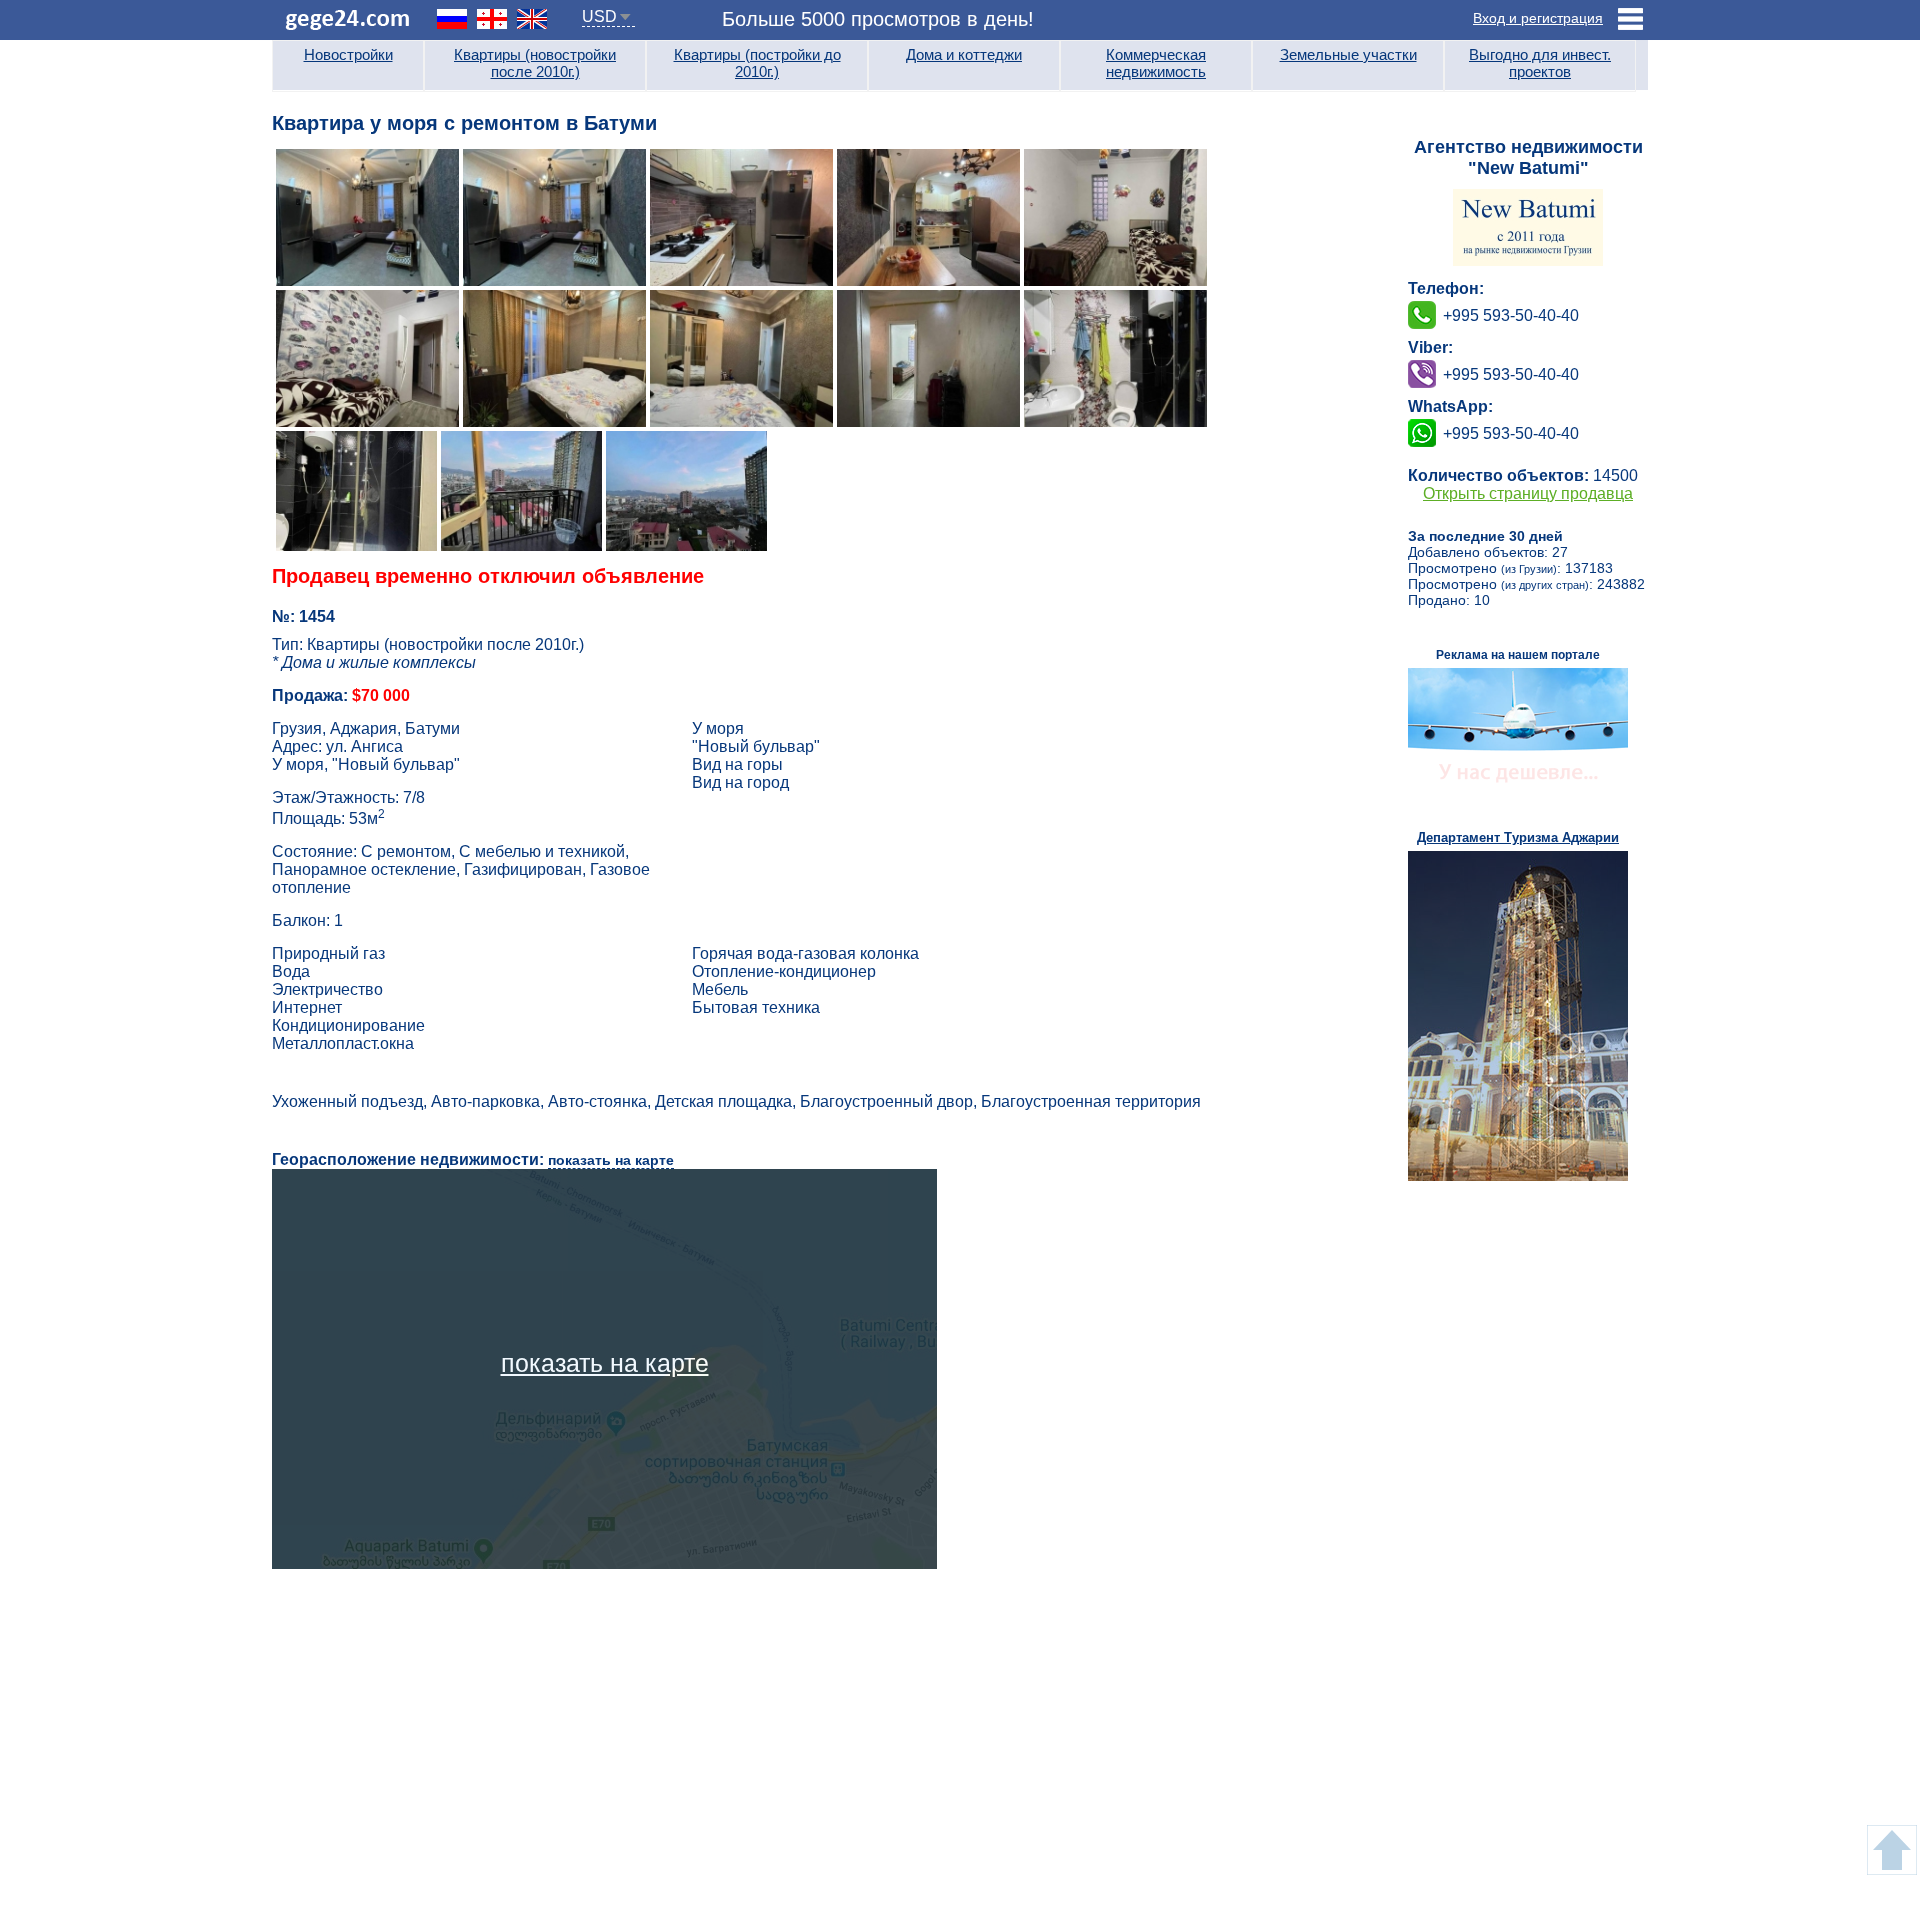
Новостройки (348, 54)
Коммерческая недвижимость (1156, 63)
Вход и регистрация (1538, 18)
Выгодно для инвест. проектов (1540, 63)
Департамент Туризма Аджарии (1518, 837)
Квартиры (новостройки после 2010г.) (535, 63)
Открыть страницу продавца (1528, 493)
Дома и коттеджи (964, 54)
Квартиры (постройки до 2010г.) (757, 63)
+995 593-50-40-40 (1511, 374)
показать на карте (611, 1160)
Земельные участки (1348, 54)
